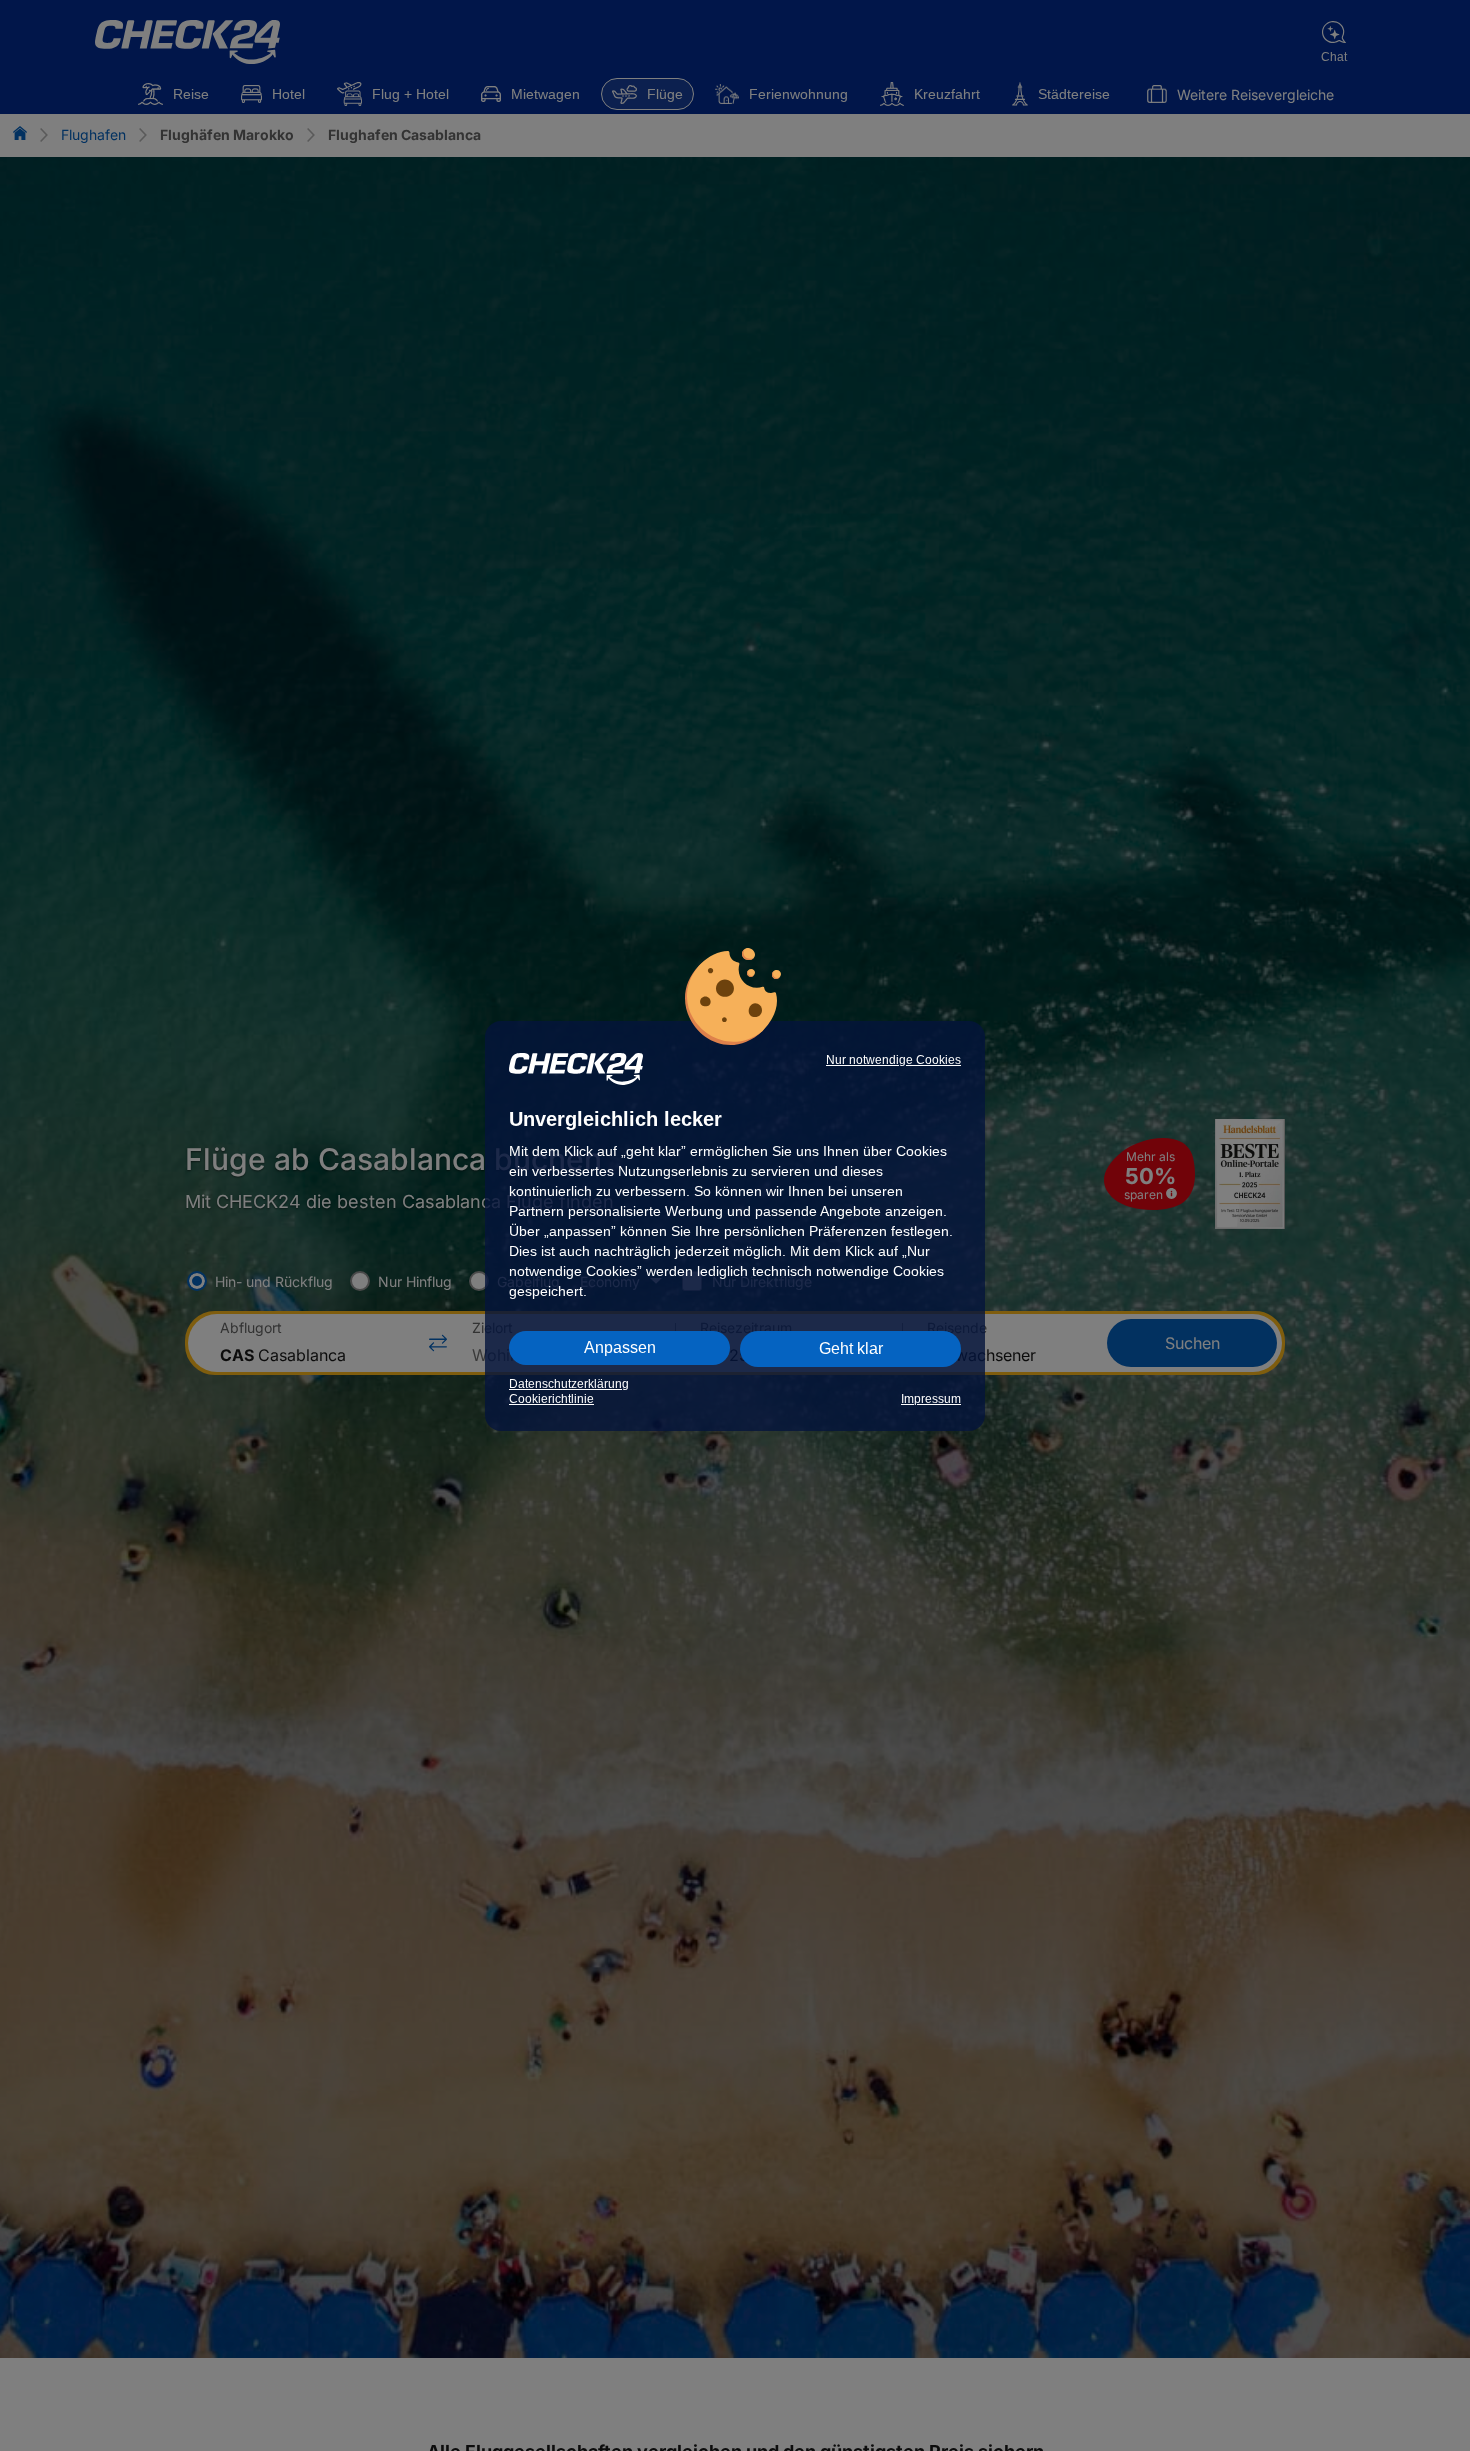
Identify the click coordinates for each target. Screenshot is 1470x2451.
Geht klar (851, 1348)
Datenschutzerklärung (569, 1384)
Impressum (931, 1399)
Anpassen (620, 1347)
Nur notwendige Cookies (893, 1060)
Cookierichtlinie (551, 1399)
